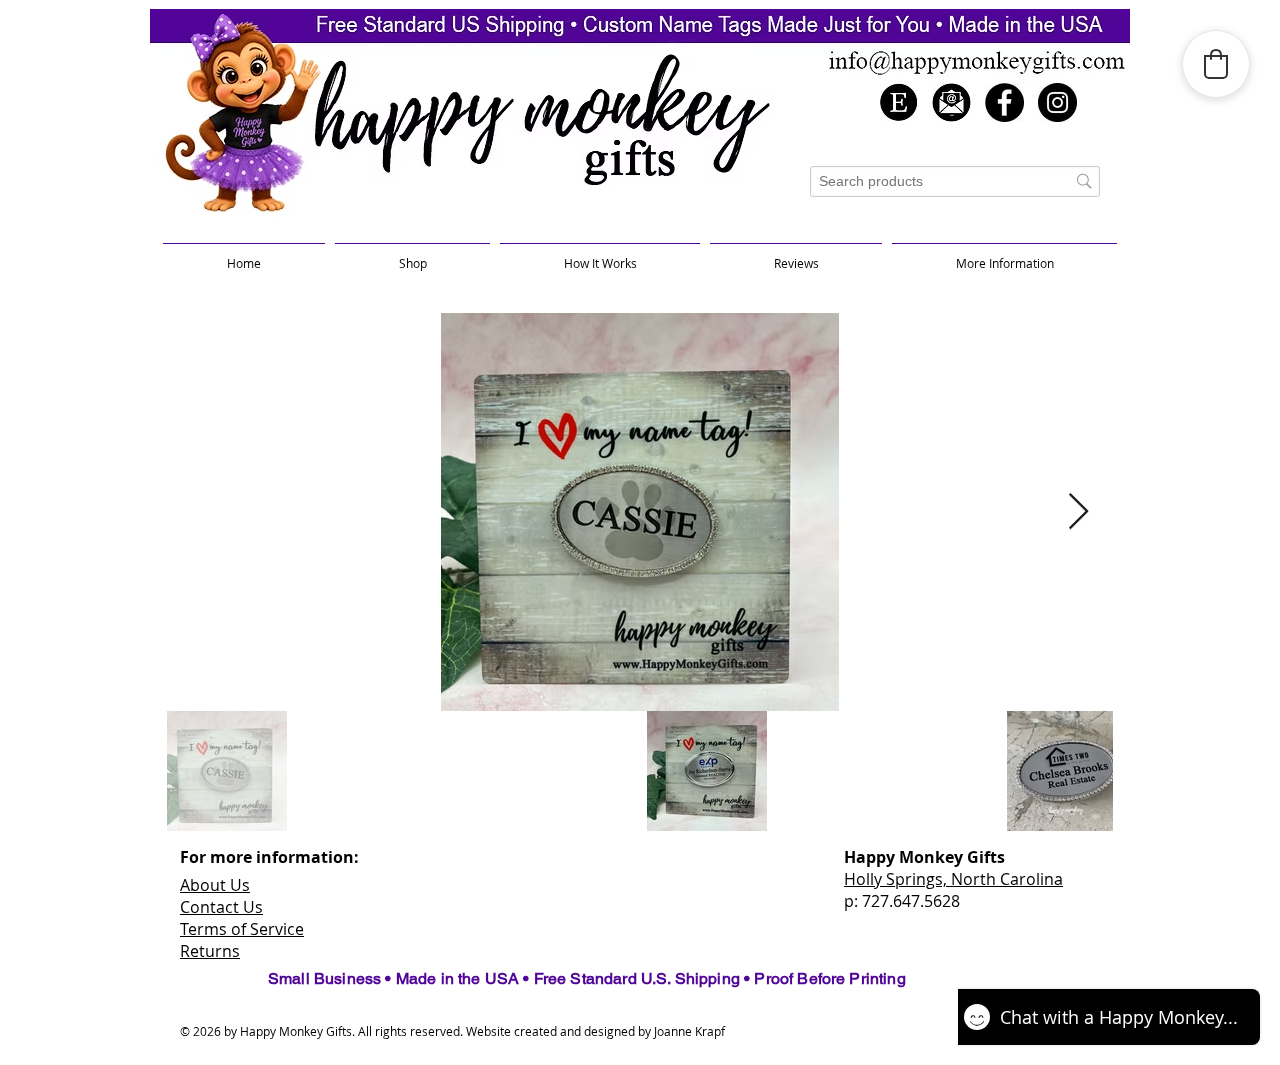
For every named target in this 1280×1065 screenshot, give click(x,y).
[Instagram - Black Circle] (1057, 102)
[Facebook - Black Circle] (1004, 102)
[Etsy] (898, 102)
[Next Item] (1078, 512)
